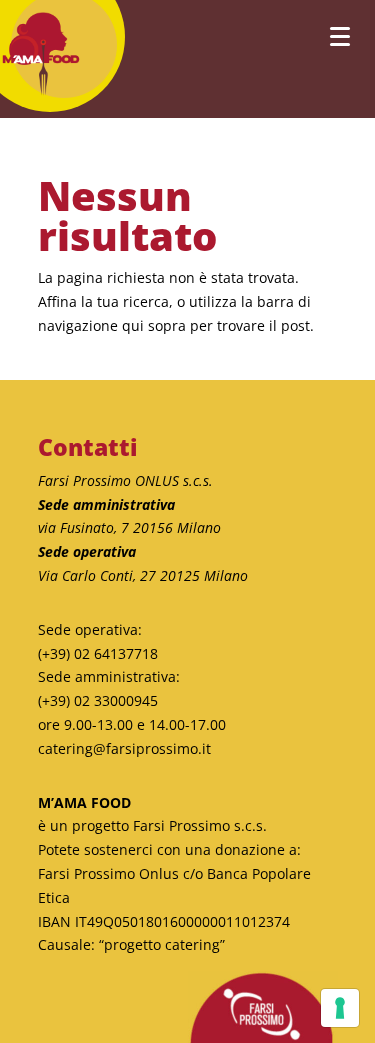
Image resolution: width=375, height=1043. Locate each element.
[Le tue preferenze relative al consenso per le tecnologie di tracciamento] (340, 1008)
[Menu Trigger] (340, 35)
